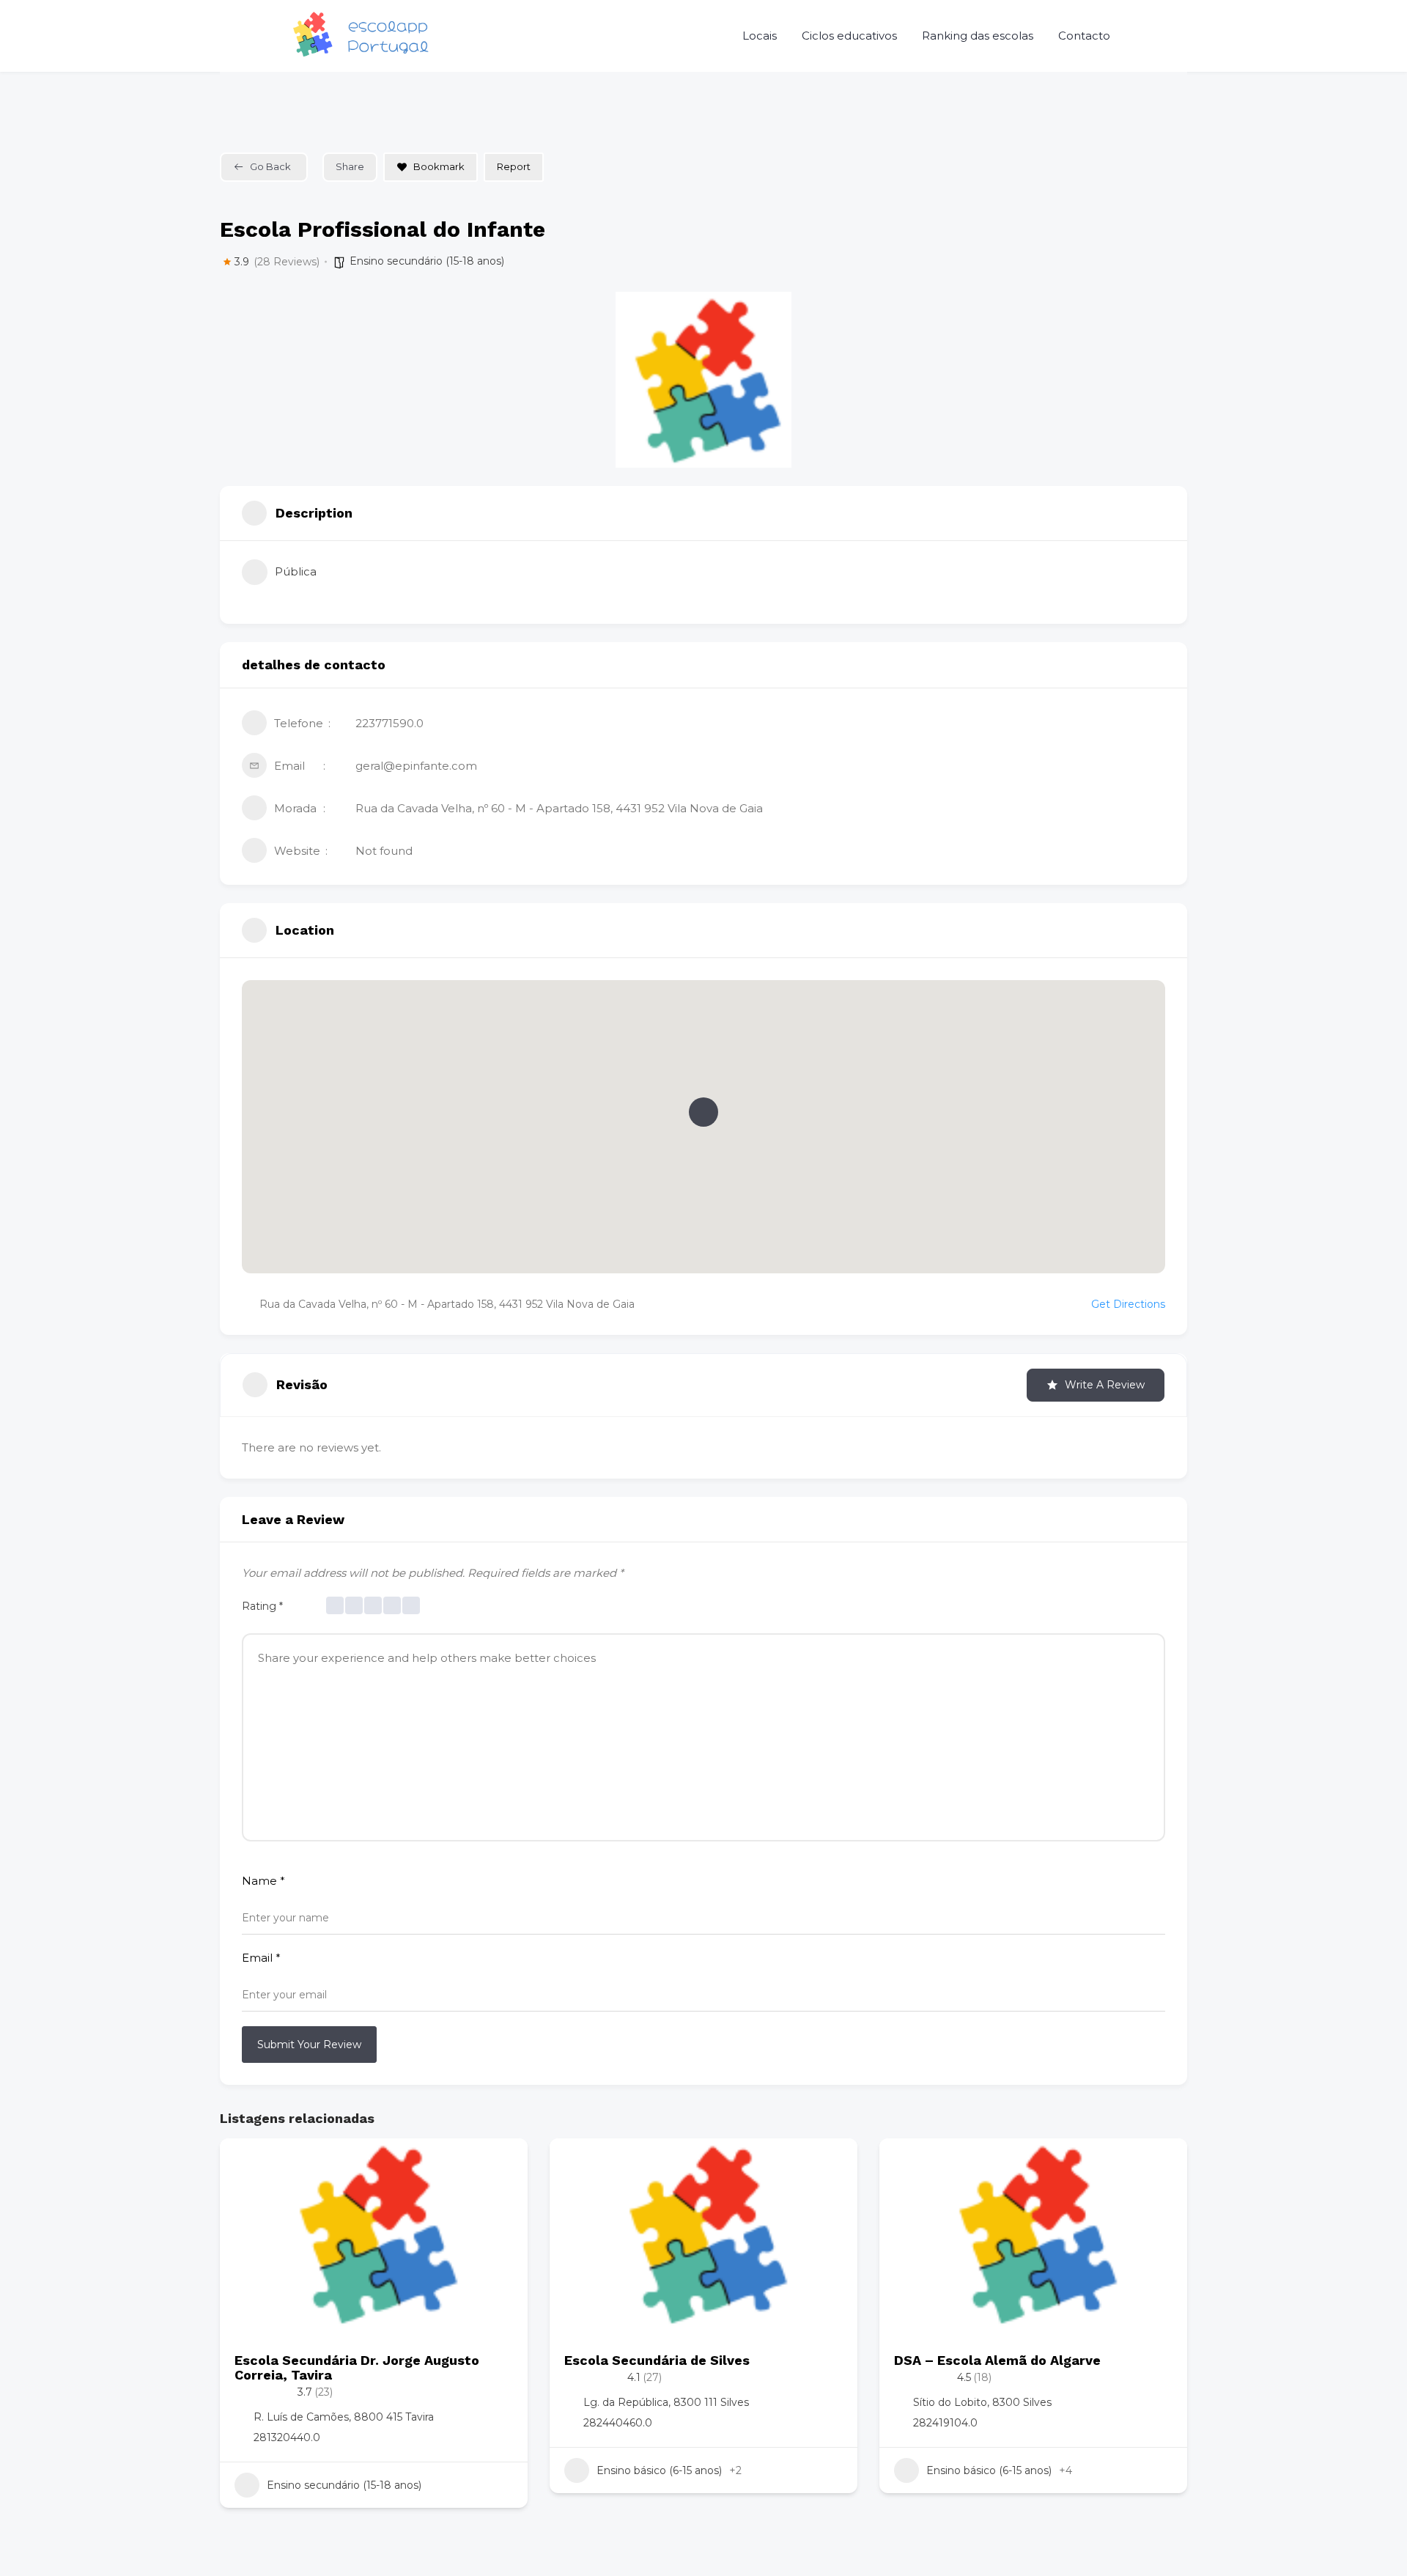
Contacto (1084, 36)
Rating (262, 1606)
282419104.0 (945, 2423)
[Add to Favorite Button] (502, 2164)
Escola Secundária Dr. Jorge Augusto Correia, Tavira (357, 2367)
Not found (384, 851)
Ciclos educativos (849, 36)
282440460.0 (618, 2423)
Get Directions (1128, 1304)
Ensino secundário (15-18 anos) (427, 261)
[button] (703, 1112)
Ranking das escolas (978, 36)
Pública (296, 571)
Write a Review (1105, 1385)
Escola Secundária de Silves (657, 2360)
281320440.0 (287, 2437)
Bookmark (439, 166)
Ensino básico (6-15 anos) (659, 2470)
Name (263, 1881)
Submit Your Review (309, 2045)
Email (261, 1958)
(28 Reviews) (287, 262)
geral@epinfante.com (416, 766)
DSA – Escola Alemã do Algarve (997, 2360)
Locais (760, 36)
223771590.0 (389, 723)
